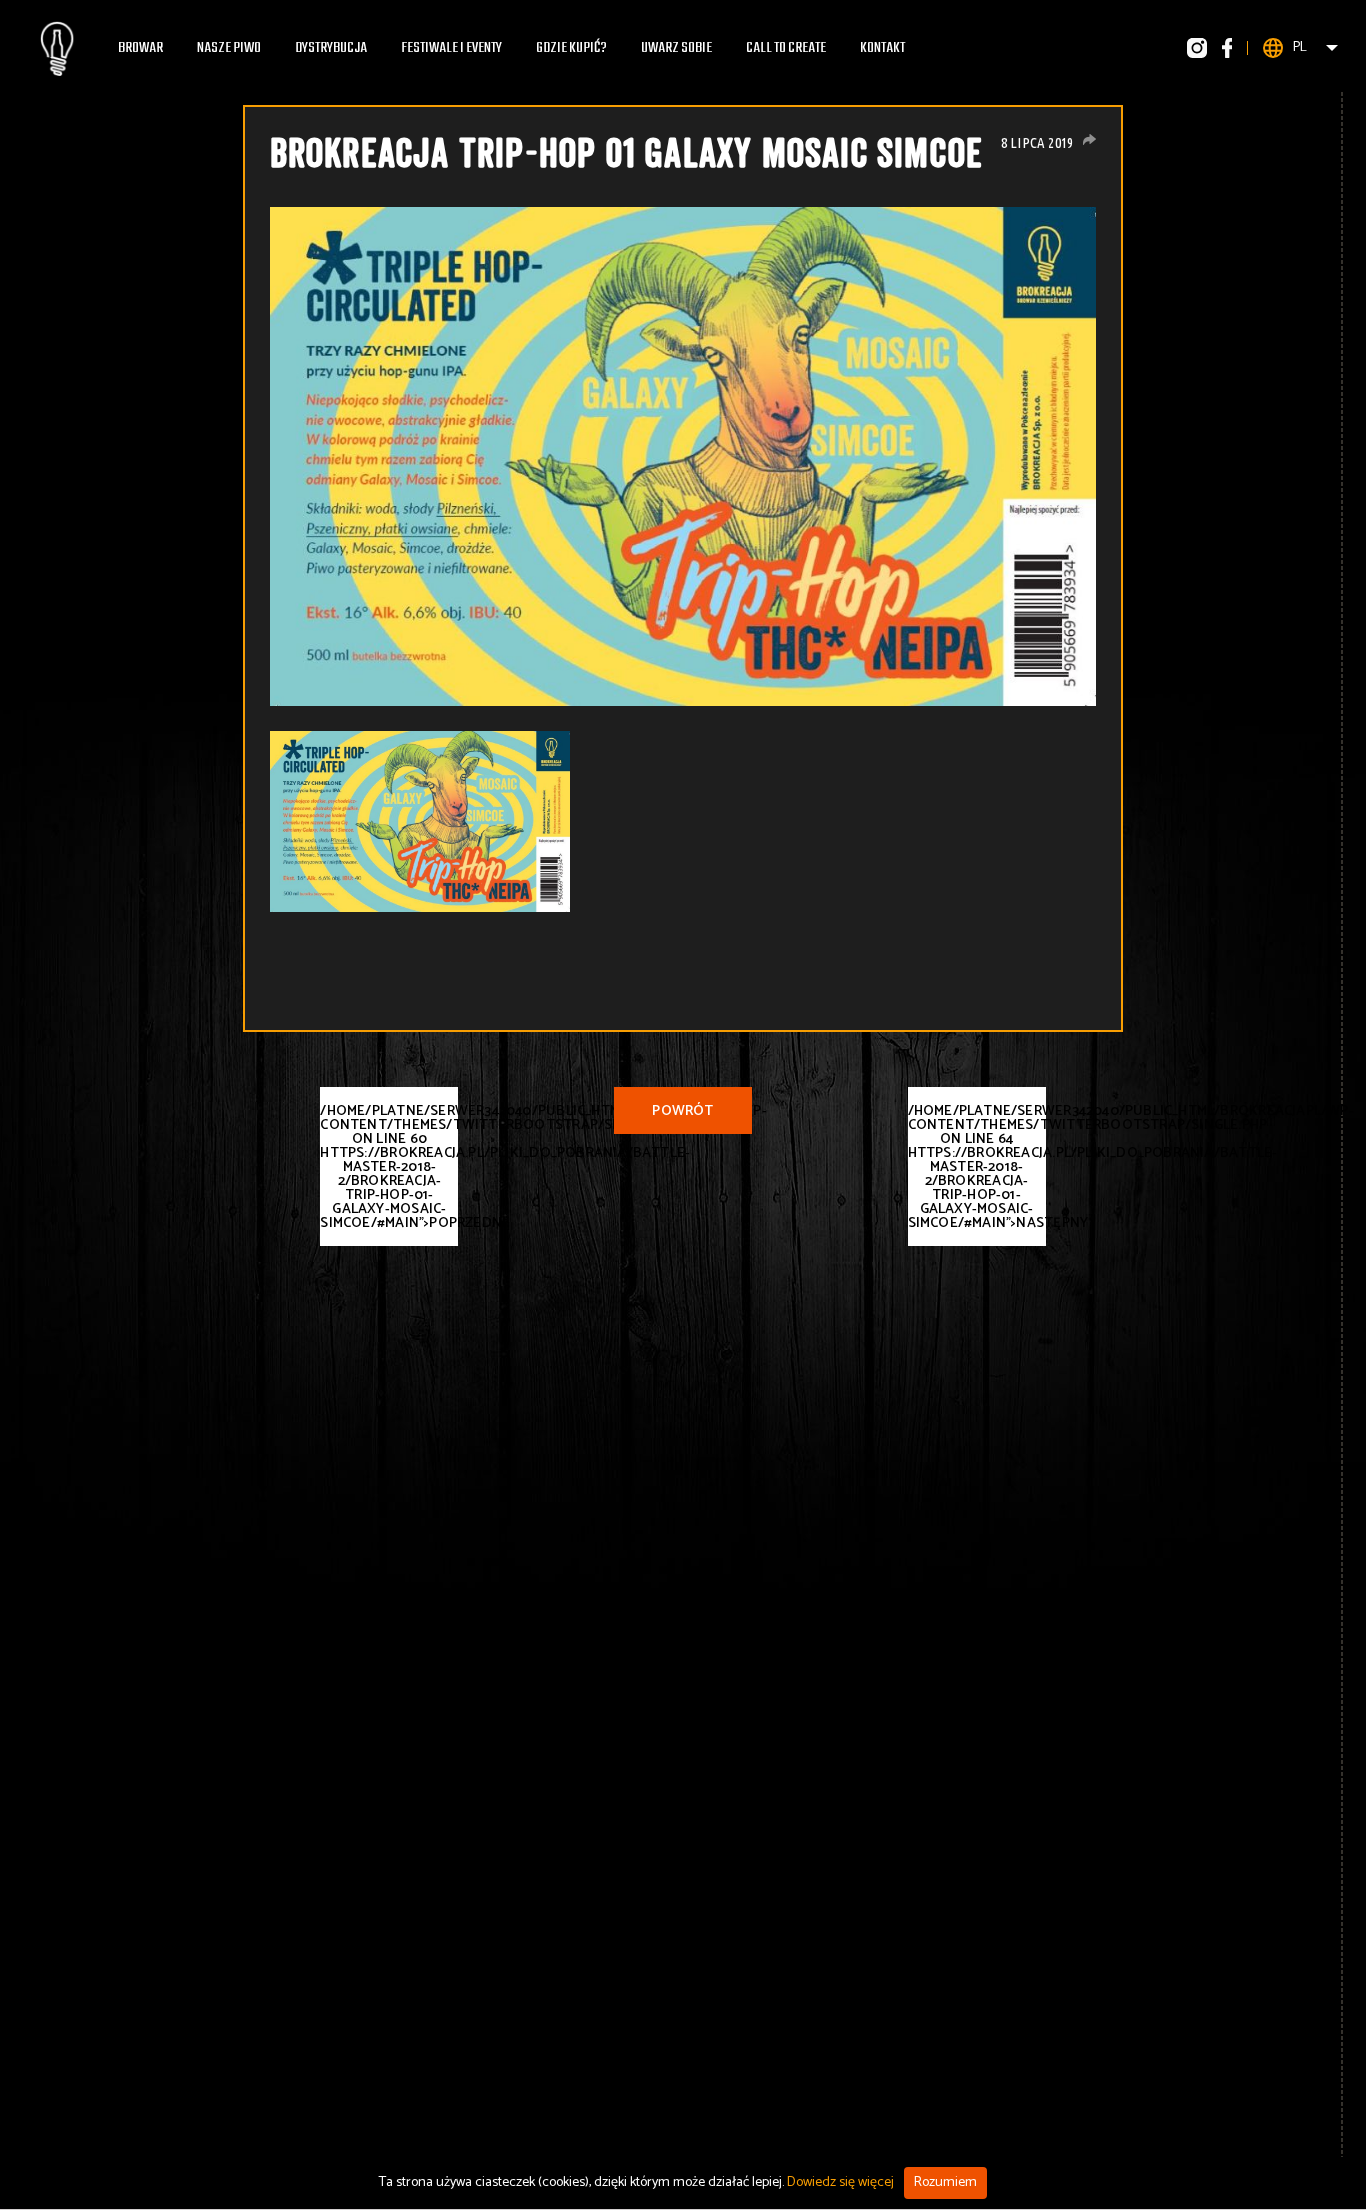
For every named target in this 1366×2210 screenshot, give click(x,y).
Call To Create (786, 48)
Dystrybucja (331, 48)
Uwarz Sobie (676, 48)
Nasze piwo (229, 48)
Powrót (682, 1111)
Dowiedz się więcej (840, 2182)
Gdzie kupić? (571, 48)
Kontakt (882, 48)
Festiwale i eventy (451, 48)
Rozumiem (945, 2182)
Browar (140, 48)
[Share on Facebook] (1089, 139)
